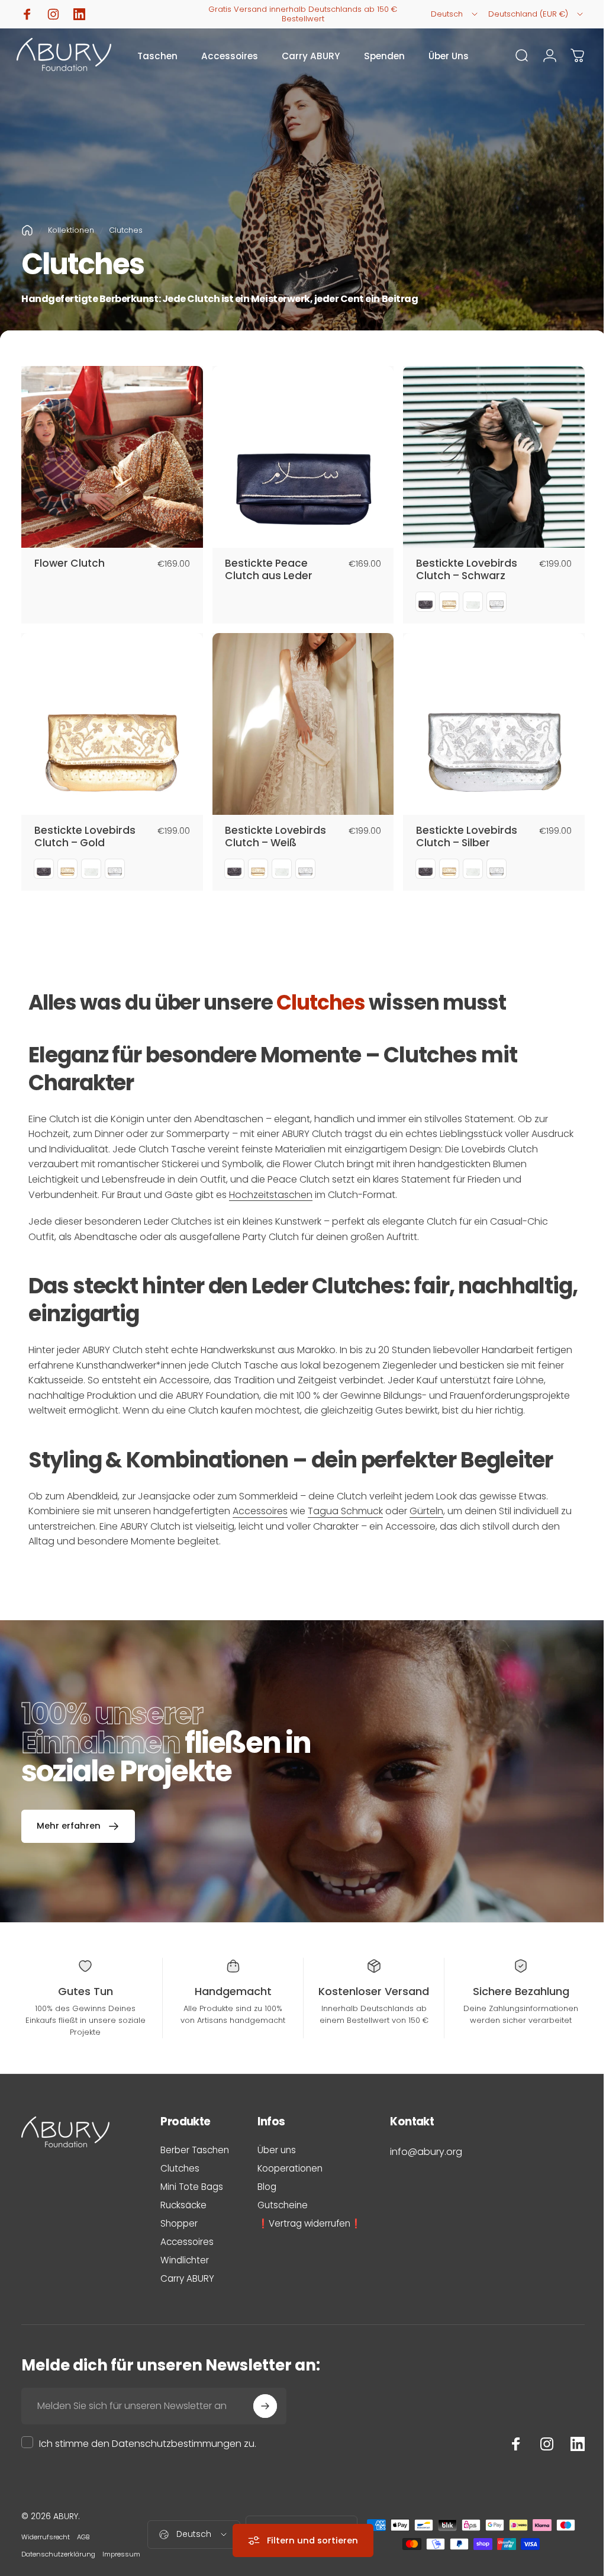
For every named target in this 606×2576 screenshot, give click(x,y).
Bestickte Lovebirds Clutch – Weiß (275, 837)
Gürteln (426, 1511)
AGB (83, 2537)
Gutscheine (283, 2205)
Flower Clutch (70, 563)
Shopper (179, 2223)
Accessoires (260, 1511)
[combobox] (455, 14)
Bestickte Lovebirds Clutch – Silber (467, 837)
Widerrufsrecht (46, 2537)
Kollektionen (71, 230)
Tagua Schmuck (345, 1511)
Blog (267, 2187)
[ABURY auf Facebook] (507, 2444)
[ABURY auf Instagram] (538, 2444)
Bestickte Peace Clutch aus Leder (269, 570)
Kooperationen (290, 2168)
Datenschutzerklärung (58, 2554)
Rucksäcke (183, 2205)
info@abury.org (426, 2152)
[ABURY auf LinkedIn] (569, 2444)
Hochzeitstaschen (271, 1195)
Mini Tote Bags (192, 2187)
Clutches (180, 2168)
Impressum (121, 2554)
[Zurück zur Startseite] (27, 230)
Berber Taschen (195, 2150)
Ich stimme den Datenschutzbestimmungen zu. (148, 2444)
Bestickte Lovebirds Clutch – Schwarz (467, 570)
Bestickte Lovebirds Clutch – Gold (85, 837)
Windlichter (185, 2260)
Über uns (277, 2150)
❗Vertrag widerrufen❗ (310, 2223)
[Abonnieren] (265, 2406)
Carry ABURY (187, 2278)
